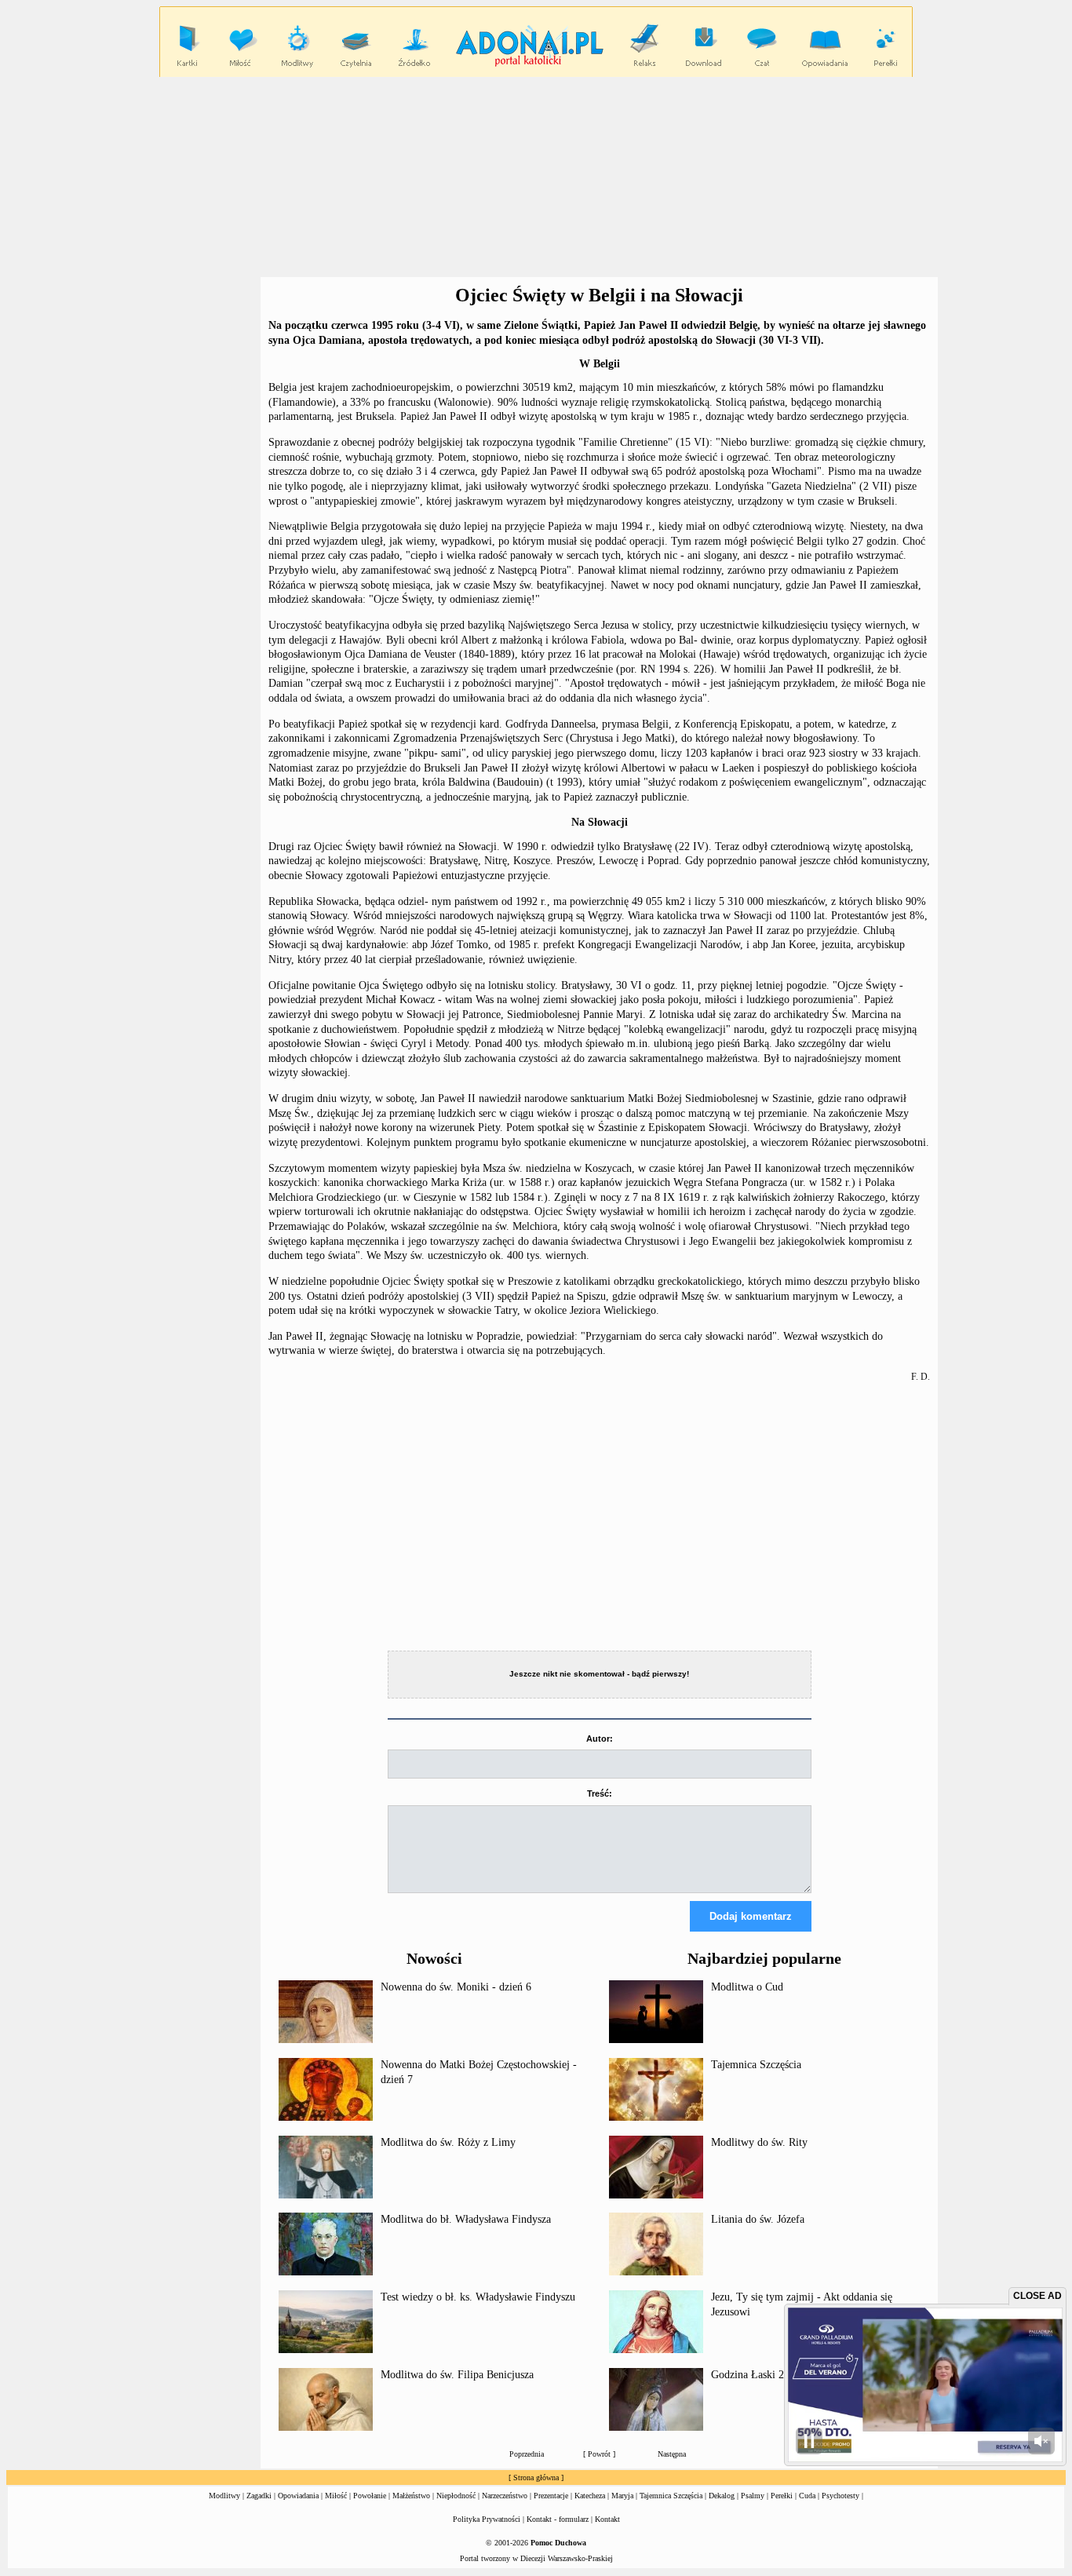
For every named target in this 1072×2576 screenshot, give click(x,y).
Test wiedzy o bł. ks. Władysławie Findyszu (478, 2297)
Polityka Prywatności (487, 2519)
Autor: (600, 1739)
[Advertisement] (536, 177)
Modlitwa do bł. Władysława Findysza (466, 2219)
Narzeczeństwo (505, 2496)
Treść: (600, 1793)
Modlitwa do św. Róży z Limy (448, 2142)
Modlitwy (224, 2496)
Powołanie (370, 2496)
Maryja (622, 2496)
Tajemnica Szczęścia (756, 2065)
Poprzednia (527, 2454)
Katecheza (590, 2496)
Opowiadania (298, 2496)
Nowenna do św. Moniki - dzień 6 (456, 1987)
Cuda (807, 2496)
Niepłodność (456, 2496)
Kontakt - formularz (558, 2519)
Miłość (336, 2496)
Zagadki (259, 2496)
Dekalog (722, 2496)
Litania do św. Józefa (758, 2219)
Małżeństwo (411, 2496)
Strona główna (536, 2477)
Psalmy (753, 2496)
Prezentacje (551, 2496)
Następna (672, 2454)
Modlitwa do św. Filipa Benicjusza (457, 2375)
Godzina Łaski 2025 (756, 2375)
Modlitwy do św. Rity (759, 2142)
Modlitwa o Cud (747, 1987)
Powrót (599, 2454)
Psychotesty (840, 2496)
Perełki (782, 2496)
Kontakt (607, 2519)
